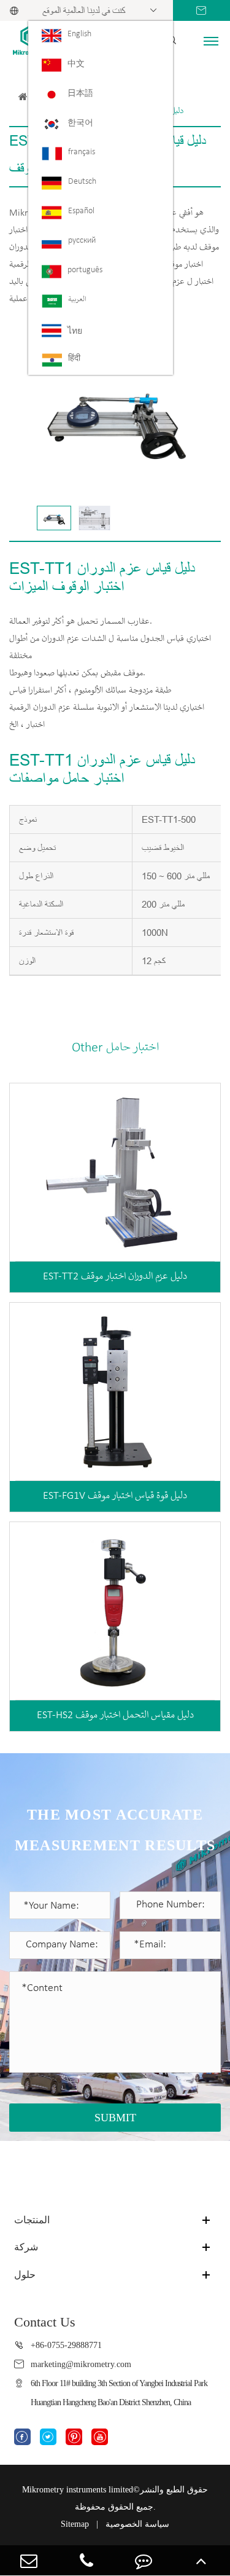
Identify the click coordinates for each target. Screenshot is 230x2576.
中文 (76, 64)
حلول (25, 2275)
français (82, 152)
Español (81, 211)
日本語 (80, 94)
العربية (77, 300)
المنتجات (32, 2220)
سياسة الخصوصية (137, 2524)
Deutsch (82, 182)
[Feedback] (144, 2560)
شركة (26, 2247)
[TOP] (201, 2560)
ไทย (75, 332)
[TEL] (86, 2560)
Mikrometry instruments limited (78, 2490)
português (85, 270)
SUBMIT (115, 2118)
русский (82, 241)
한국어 (80, 123)
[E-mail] (29, 2560)
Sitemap (75, 2524)
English (79, 34)
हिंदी (74, 359)
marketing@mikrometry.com (81, 2364)
